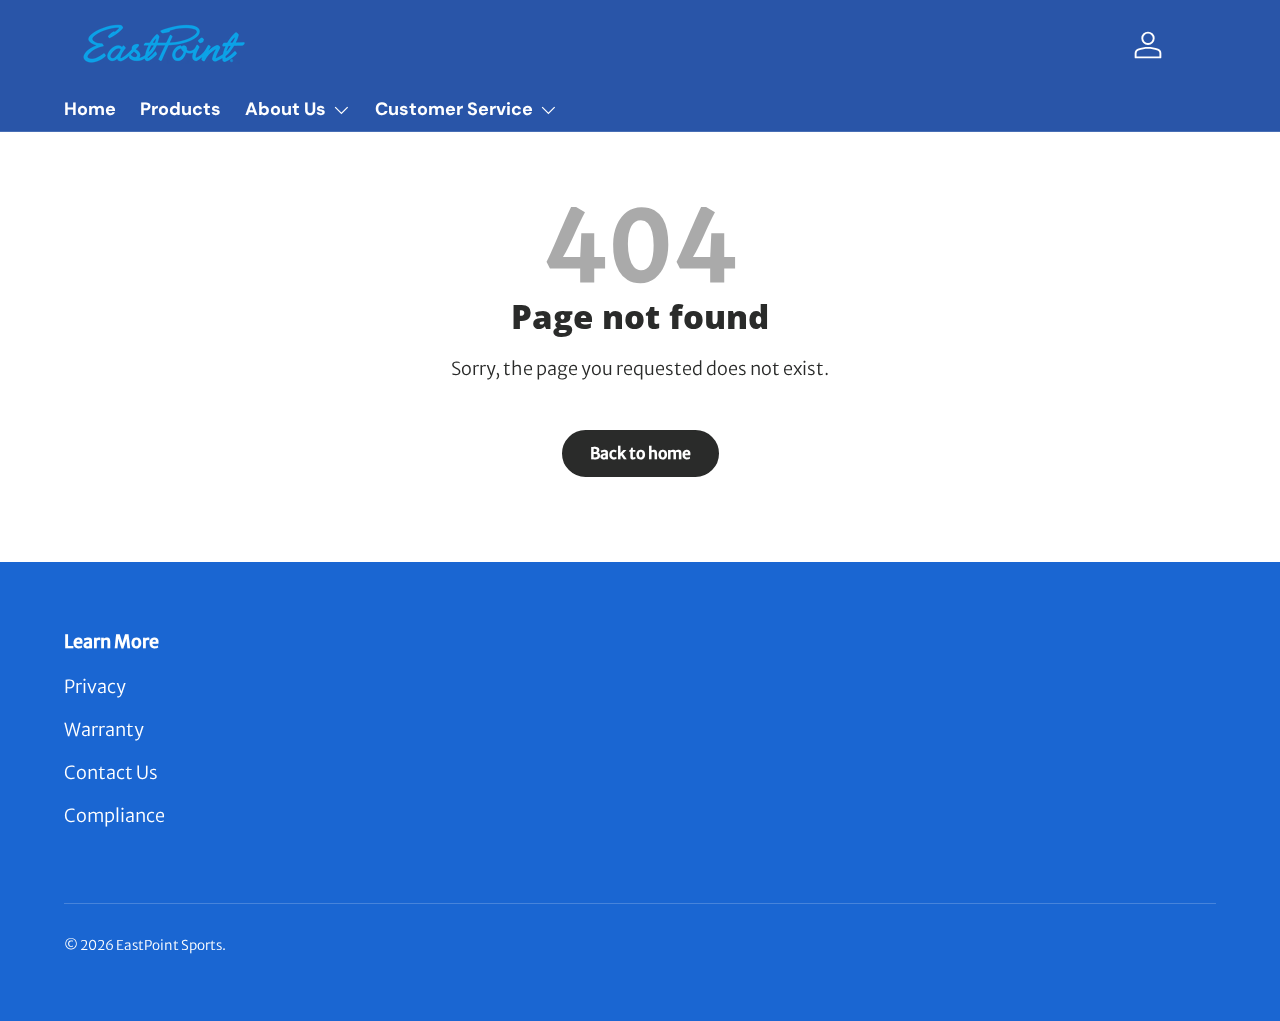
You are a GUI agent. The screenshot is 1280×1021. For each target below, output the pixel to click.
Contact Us (111, 772)
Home (90, 109)
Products (180, 109)
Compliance (114, 815)
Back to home (640, 453)
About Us (285, 109)
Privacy (95, 686)
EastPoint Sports (169, 945)
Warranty (104, 729)
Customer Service (454, 109)
